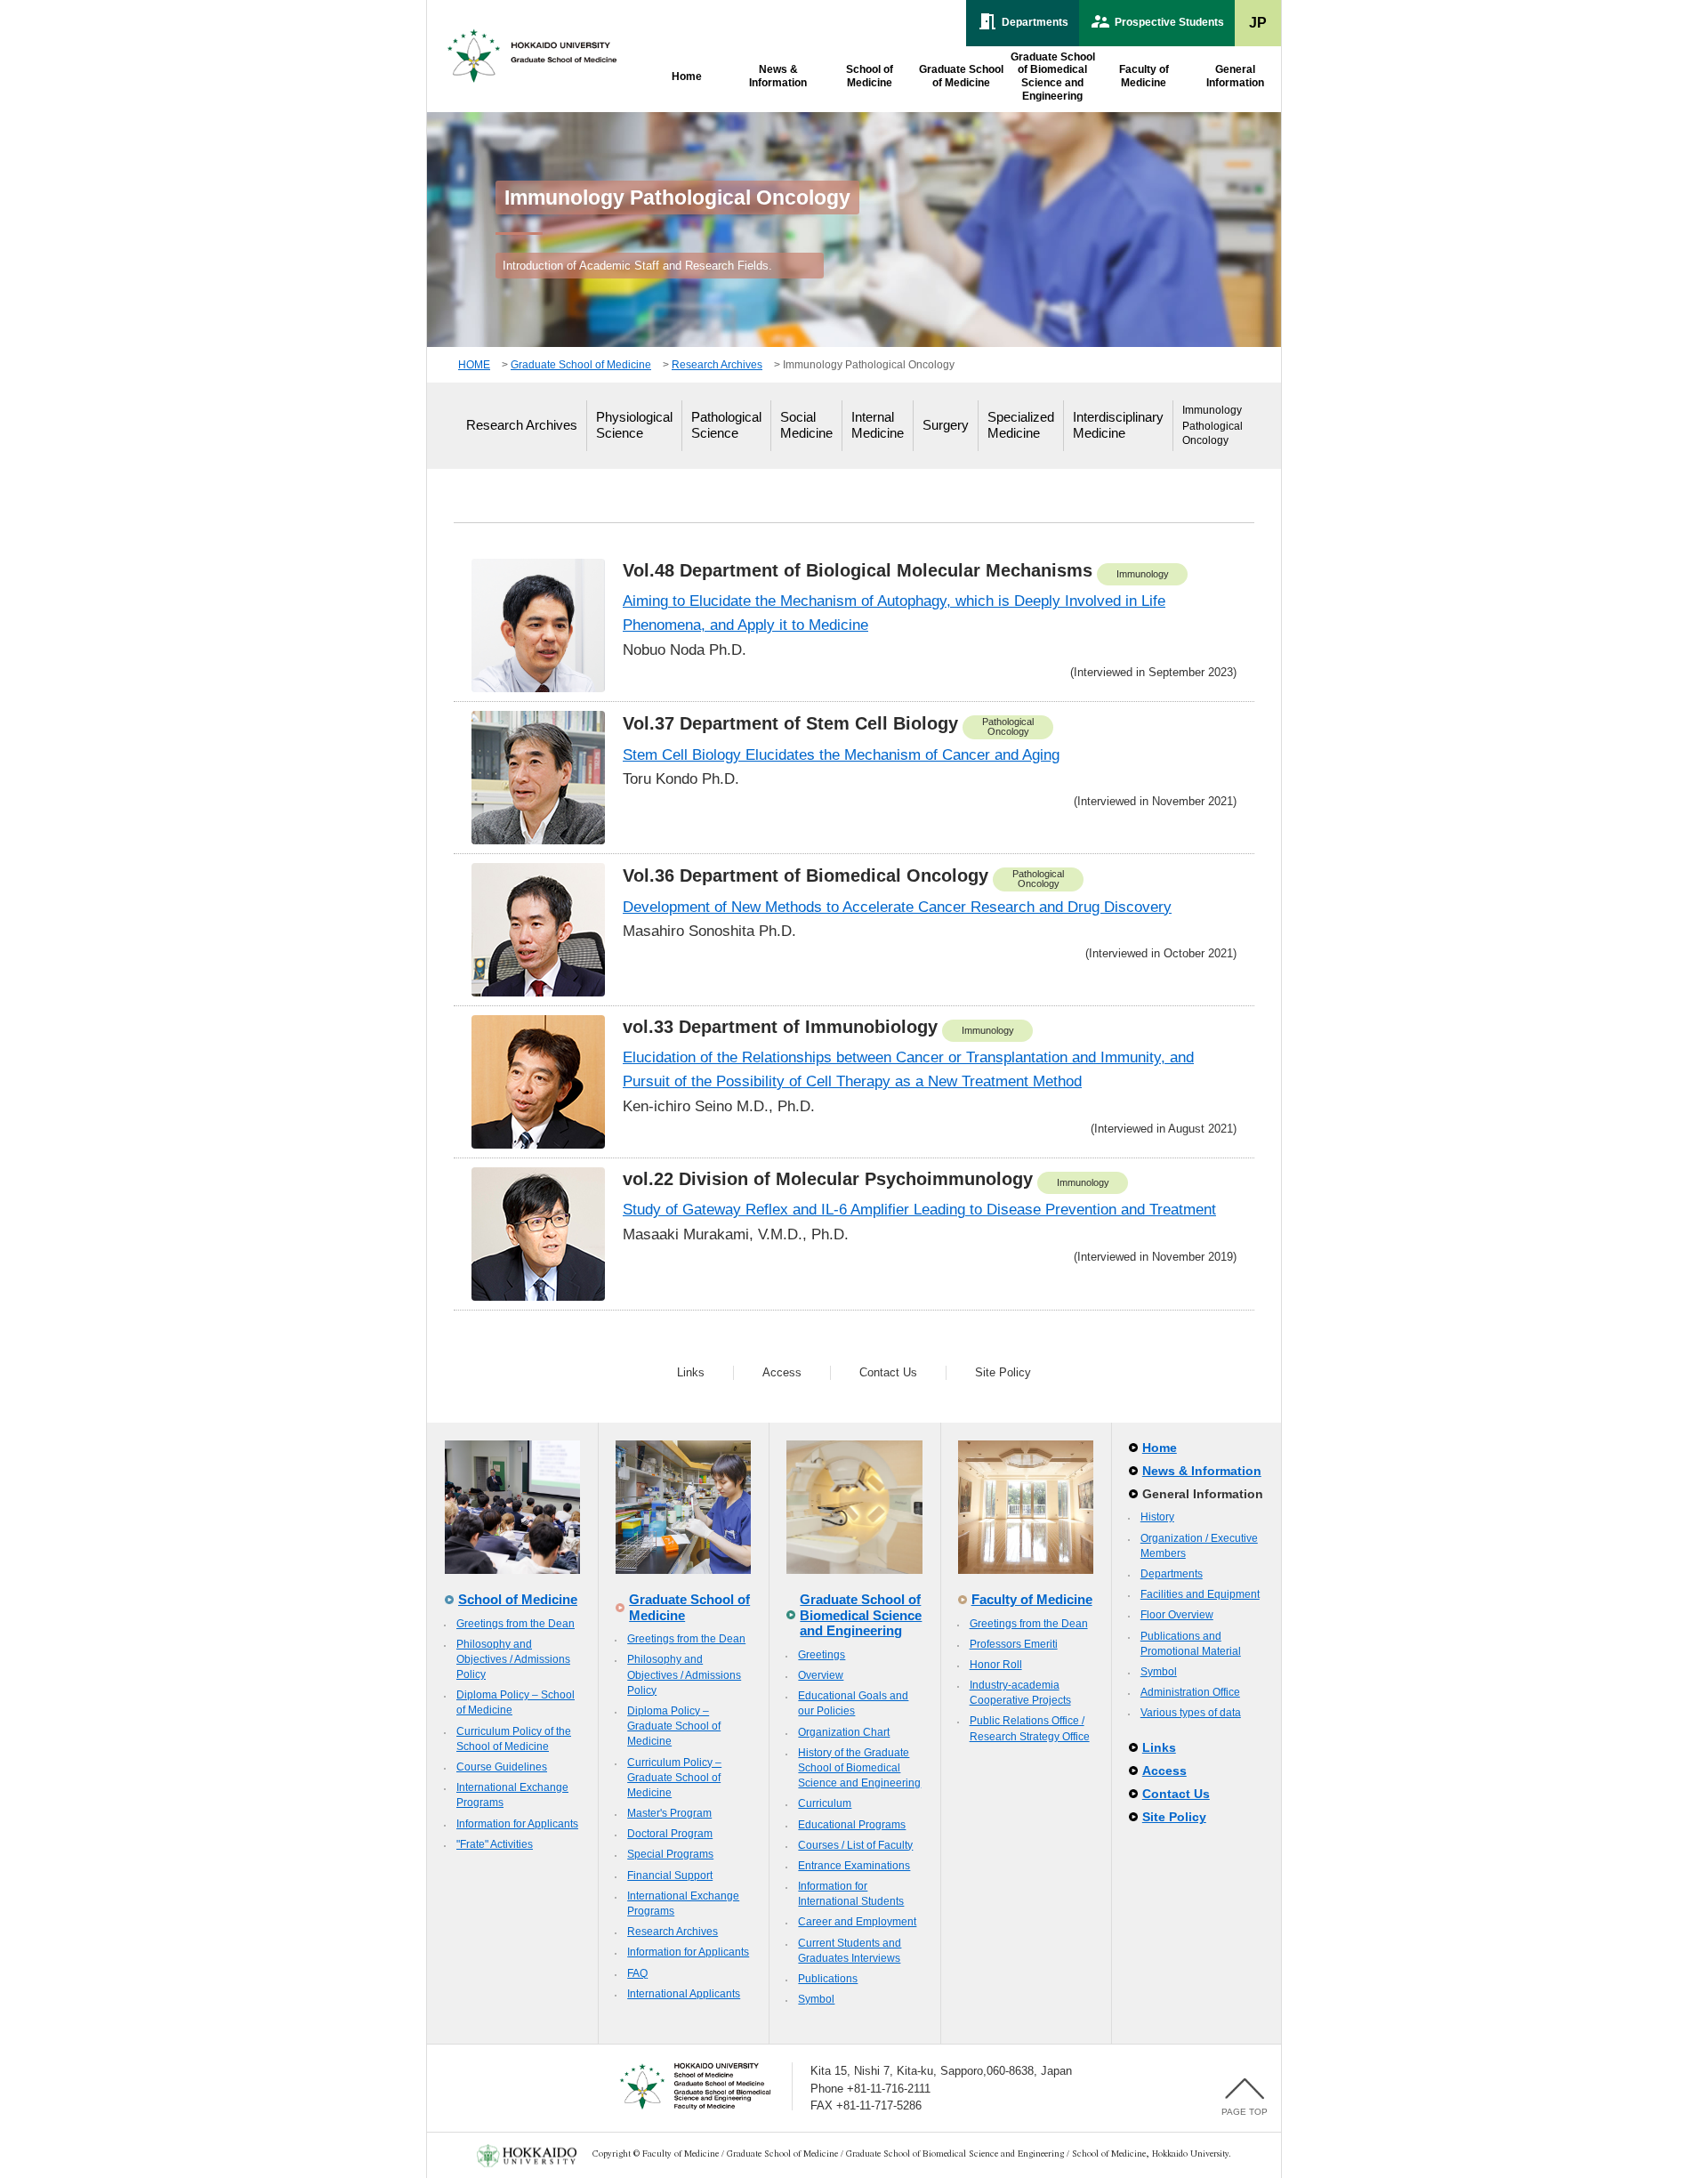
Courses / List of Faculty (855, 1845)
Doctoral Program (670, 1834)
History (1157, 1517)
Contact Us (888, 1372)
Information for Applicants (517, 1824)
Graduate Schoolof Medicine (961, 76)
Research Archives (717, 365)
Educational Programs (852, 1825)
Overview (821, 1675)
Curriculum (825, 1803)
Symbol (816, 1999)
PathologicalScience (726, 425)
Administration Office (1190, 1692)
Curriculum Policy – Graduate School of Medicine (674, 1778)
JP (1258, 23)
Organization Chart (844, 1732)
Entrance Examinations (854, 1866)
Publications (828, 1979)
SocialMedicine (806, 425)
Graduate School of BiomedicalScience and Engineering (1053, 77)
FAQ (637, 1973)
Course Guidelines (502, 1767)
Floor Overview (1177, 1615)
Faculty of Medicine (1032, 1599)
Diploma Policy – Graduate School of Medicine (674, 1726)
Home (687, 77)
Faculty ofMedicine (1144, 76)
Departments (1172, 1574)
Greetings (822, 1655)
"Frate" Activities (495, 1844)
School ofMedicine (870, 76)
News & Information (1202, 1471)
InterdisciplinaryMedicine (1118, 425)
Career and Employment (857, 1922)
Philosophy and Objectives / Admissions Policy (513, 1659)
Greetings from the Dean (516, 1624)
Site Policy (1003, 1372)
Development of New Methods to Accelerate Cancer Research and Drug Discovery (897, 907)
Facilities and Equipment (1200, 1594)
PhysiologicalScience (634, 425)
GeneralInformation (1235, 76)
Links (691, 1372)
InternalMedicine (878, 425)
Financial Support (670, 1875)
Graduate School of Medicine (581, 365)
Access (782, 1372)
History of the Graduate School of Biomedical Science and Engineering (859, 1768)
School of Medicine (518, 1599)
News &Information (778, 76)
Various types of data (1191, 1713)
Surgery (946, 425)
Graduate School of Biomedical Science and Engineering (861, 1615)
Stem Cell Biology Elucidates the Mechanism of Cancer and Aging (841, 755)
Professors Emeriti (1014, 1644)
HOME (474, 365)
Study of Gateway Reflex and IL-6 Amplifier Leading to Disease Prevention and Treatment (919, 1210)
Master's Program (669, 1813)
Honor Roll (996, 1665)
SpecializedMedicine (1021, 425)
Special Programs (670, 1854)
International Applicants (684, 1994)
